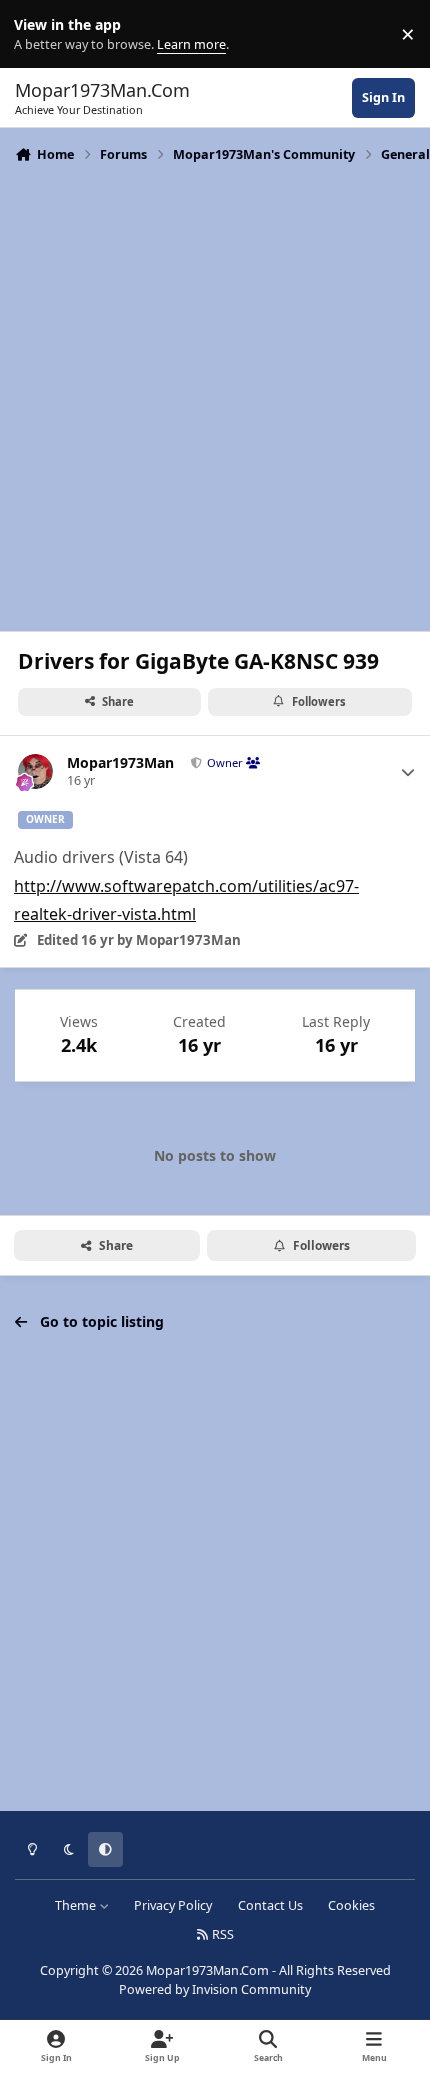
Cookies (351, 1905)
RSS (221, 1934)
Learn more (38, 34)
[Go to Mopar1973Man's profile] (35, 771)
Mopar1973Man (120, 763)
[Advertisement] (215, 395)
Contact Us (270, 1905)
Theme (77, 1905)
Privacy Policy (173, 1905)
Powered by (215, 1989)
